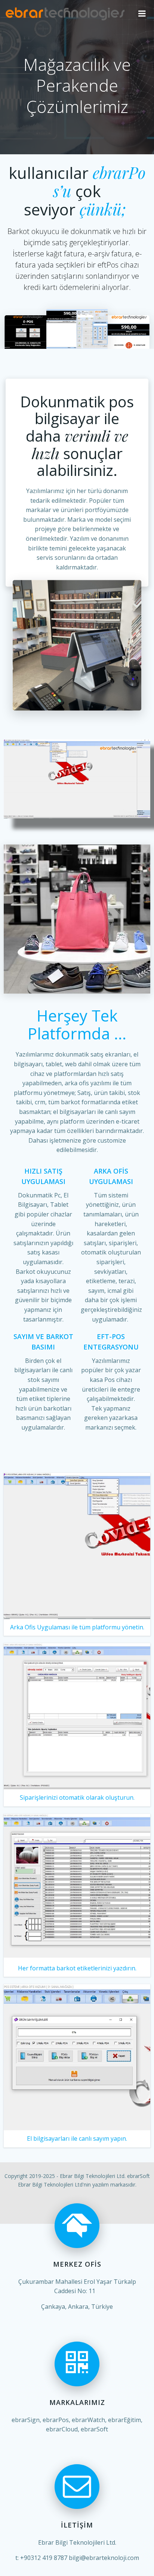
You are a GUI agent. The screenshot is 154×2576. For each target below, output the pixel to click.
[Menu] (142, 14)
